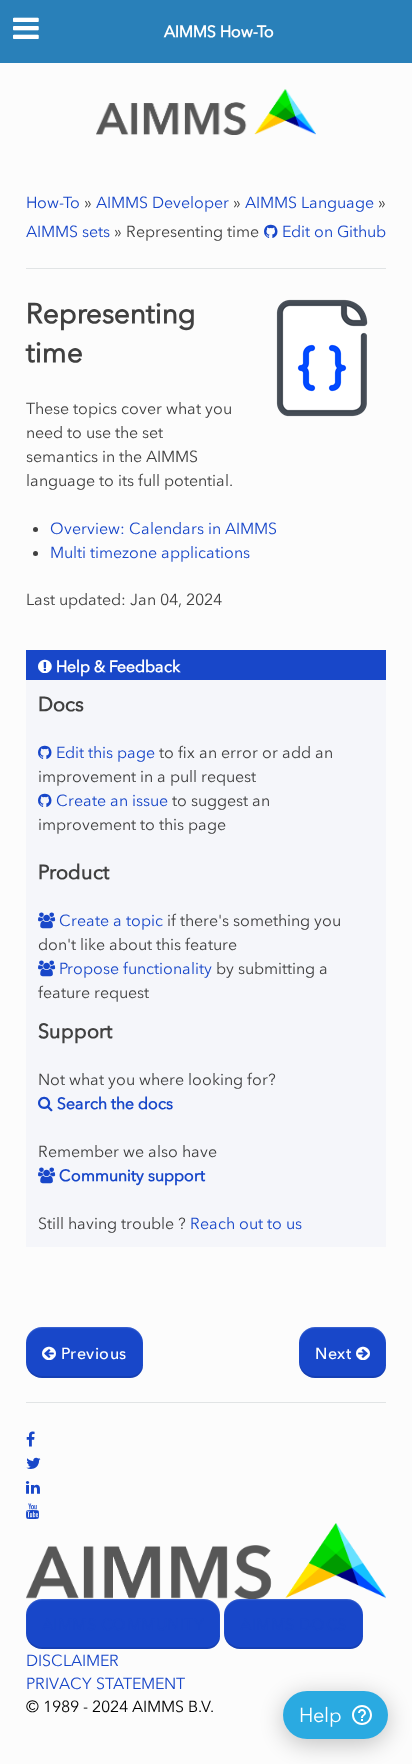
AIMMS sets (68, 231)
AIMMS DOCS (293, 1624)
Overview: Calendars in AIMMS (163, 528)
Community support (130, 1175)
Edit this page (103, 752)
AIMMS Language (309, 202)
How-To (53, 202)
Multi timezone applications (150, 552)
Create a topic (109, 920)
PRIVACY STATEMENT (105, 1683)
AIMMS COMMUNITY (123, 1624)
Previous (91, 1353)
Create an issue (110, 800)
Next (335, 1353)
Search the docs (113, 1103)
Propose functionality (133, 968)
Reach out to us (246, 1223)
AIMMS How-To (219, 31)
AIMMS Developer (162, 202)
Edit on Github (332, 231)
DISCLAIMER (72, 1660)
